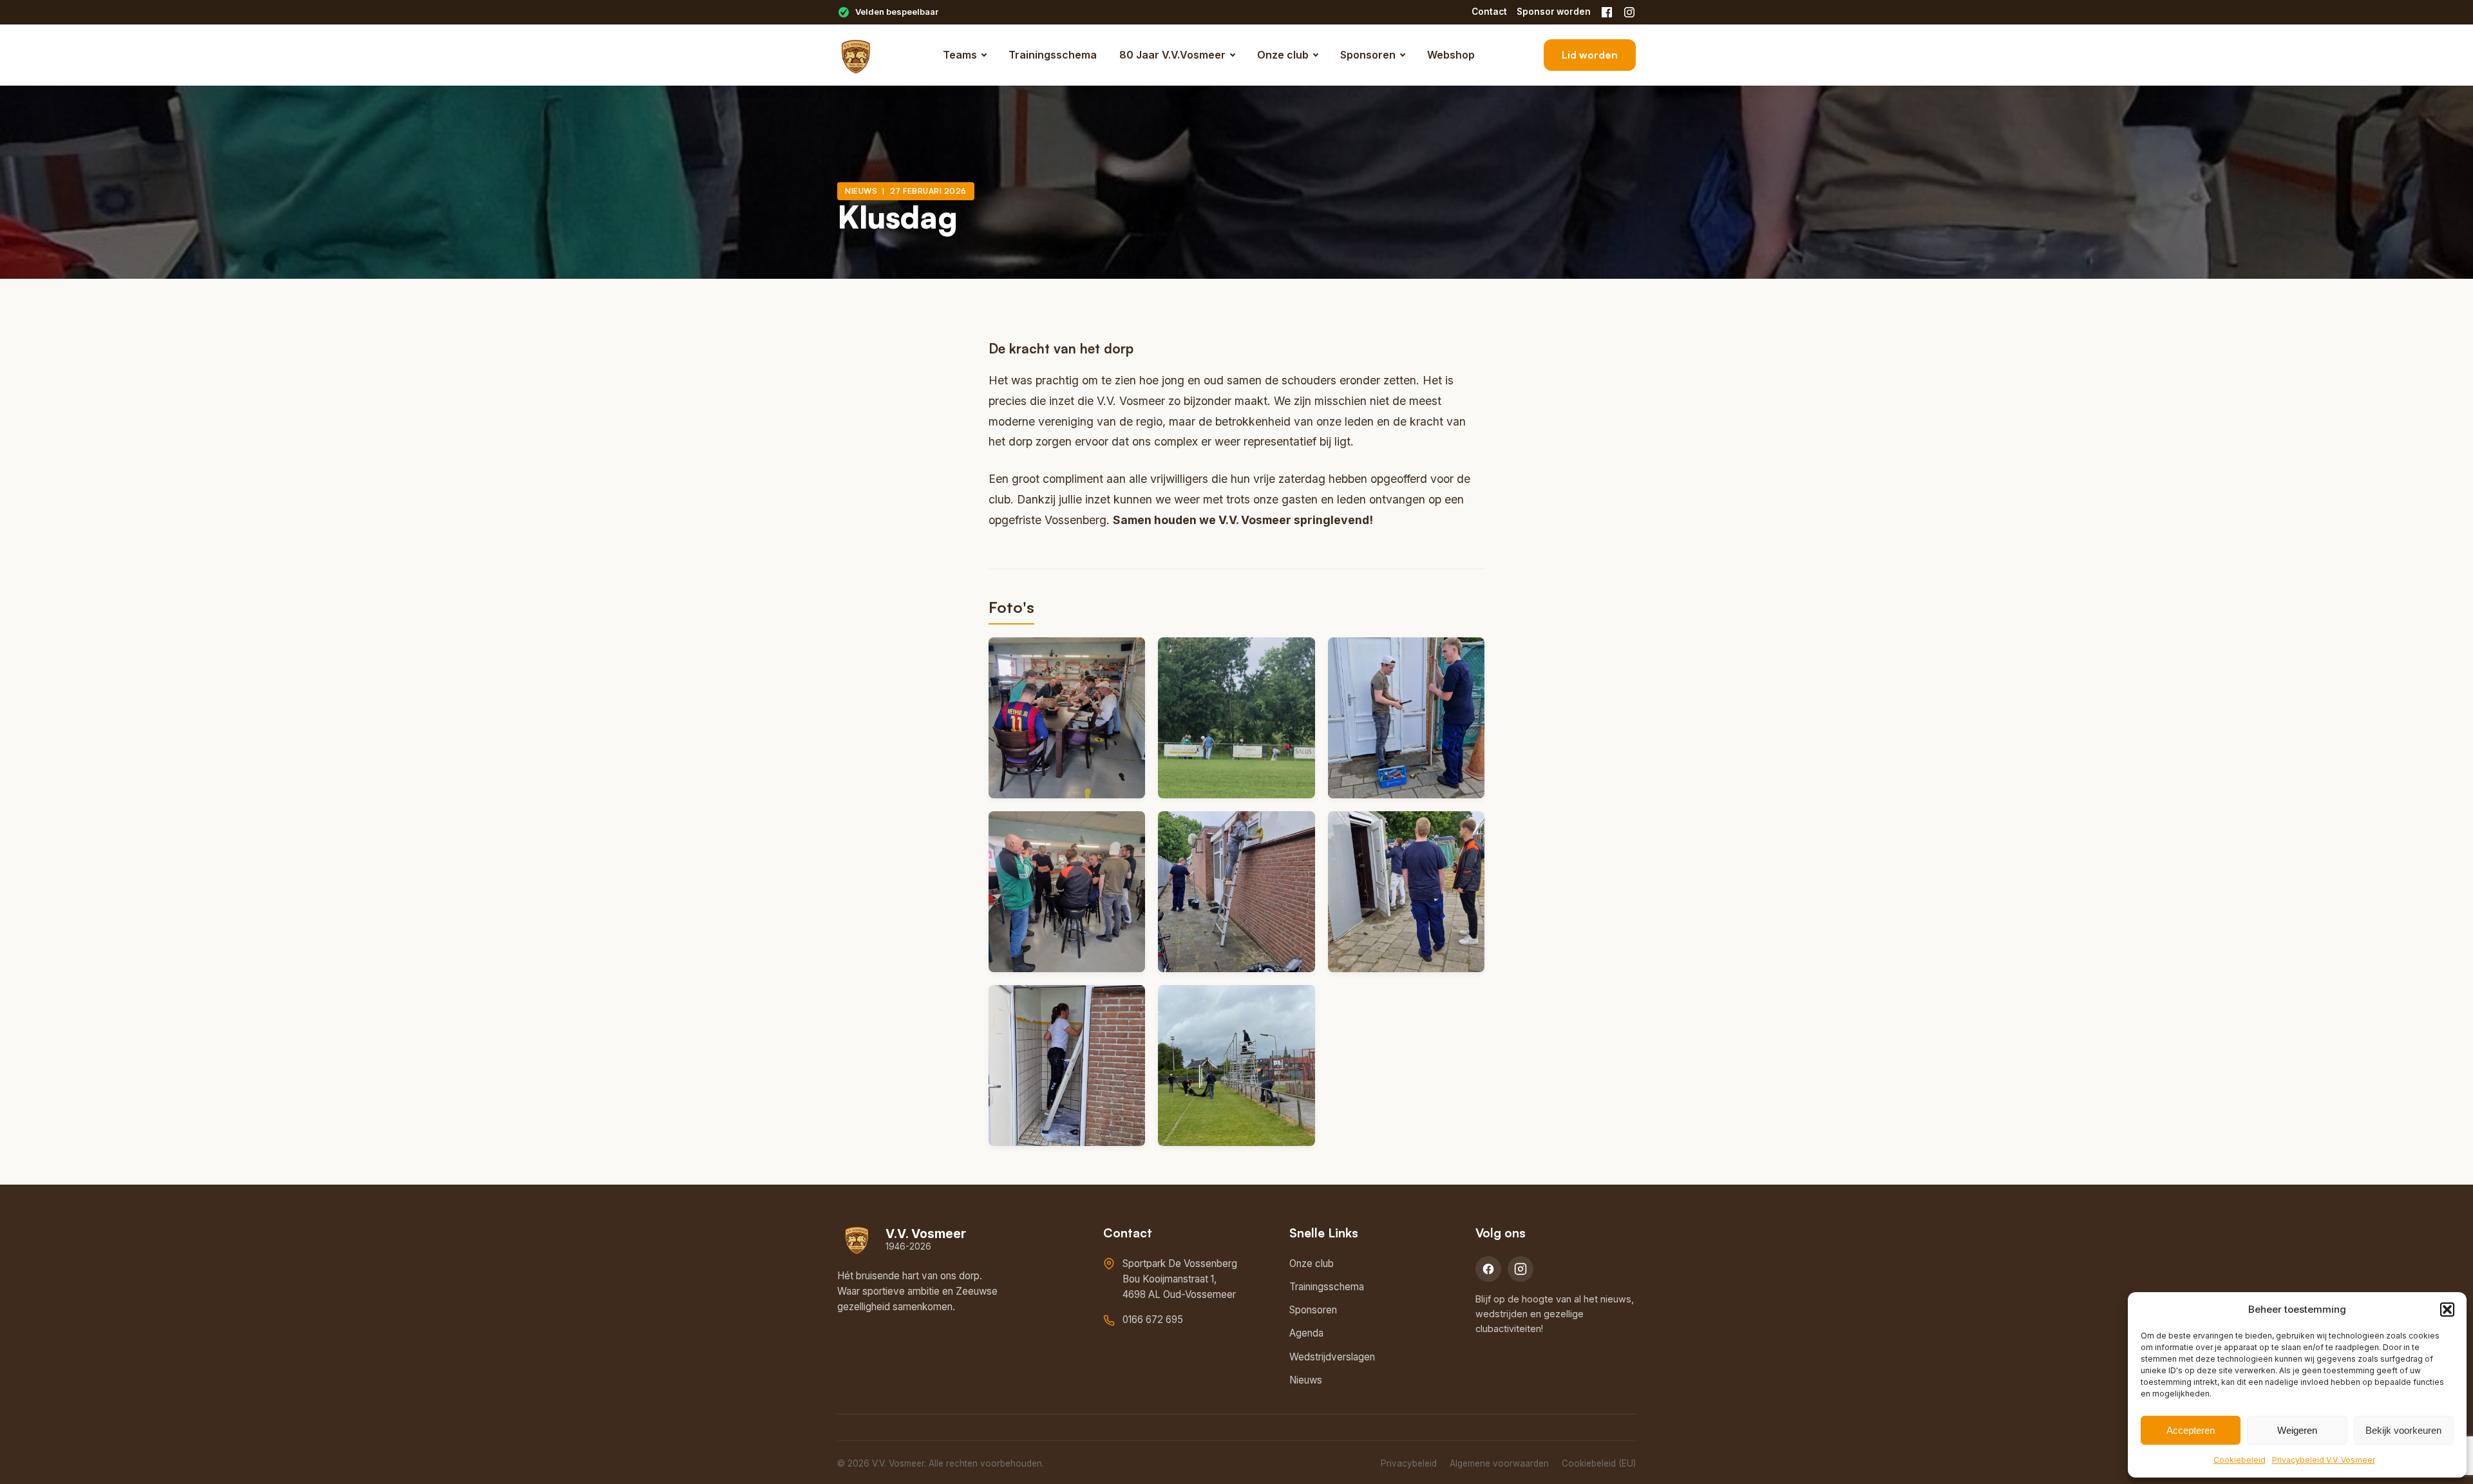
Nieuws (1306, 1380)
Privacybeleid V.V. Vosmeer (2324, 1460)
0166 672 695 (1153, 1320)
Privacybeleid (1409, 1463)
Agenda (1306, 1333)
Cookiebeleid (2240, 1460)
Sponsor (1554, 12)
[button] (2447, 1310)
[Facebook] (1607, 12)
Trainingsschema (1053, 55)
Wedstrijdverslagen (1332, 1357)
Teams (960, 55)
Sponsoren (1368, 55)
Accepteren (2191, 1430)
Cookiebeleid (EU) (1599, 1463)
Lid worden (1590, 55)
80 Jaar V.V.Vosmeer (1172, 55)
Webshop (1451, 55)
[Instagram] (1629, 12)
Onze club (1283, 55)
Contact (1489, 12)
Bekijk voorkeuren (2403, 1430)
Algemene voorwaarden (1499, 1463)
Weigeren (2297, 1430)
